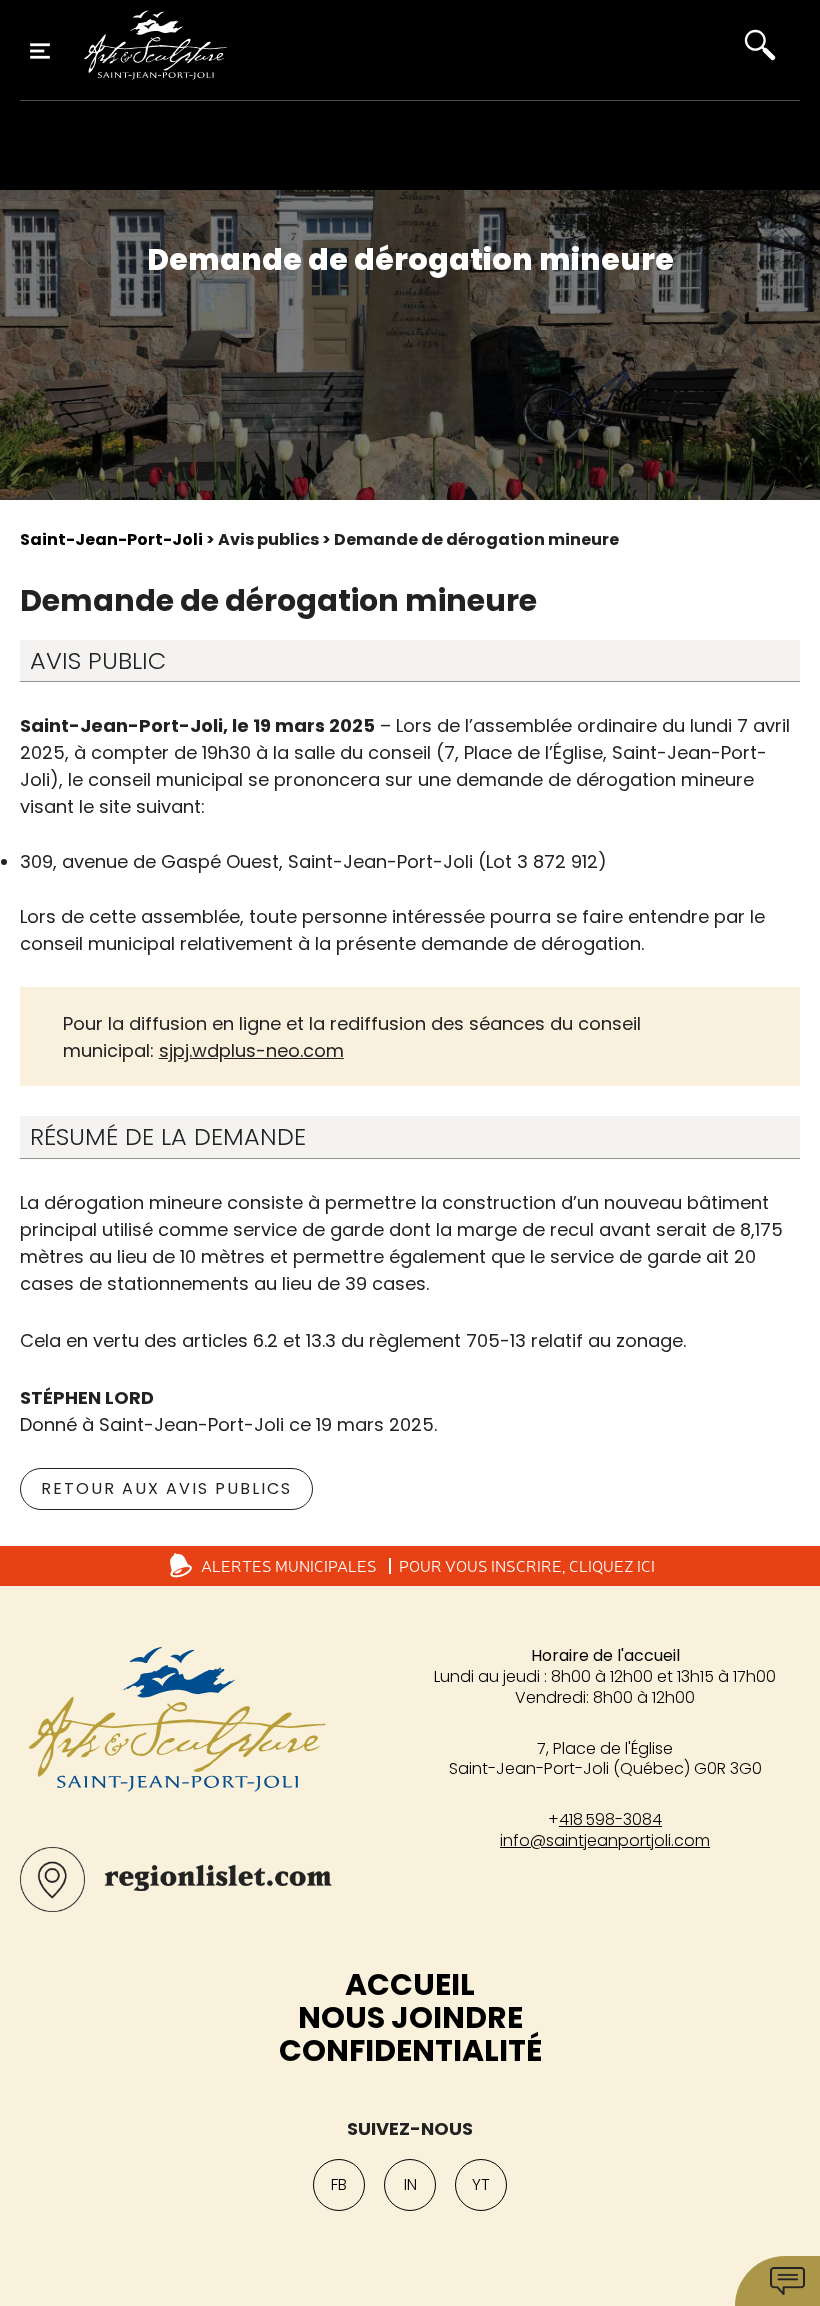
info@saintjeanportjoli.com (605, 1840)
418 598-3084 (610, 1819)
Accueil (410, 1984)
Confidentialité (410, 2050)
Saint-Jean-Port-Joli (111, 539)
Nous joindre (410, 2017)
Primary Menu (40, 51)
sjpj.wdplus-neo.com (251, 1050)
